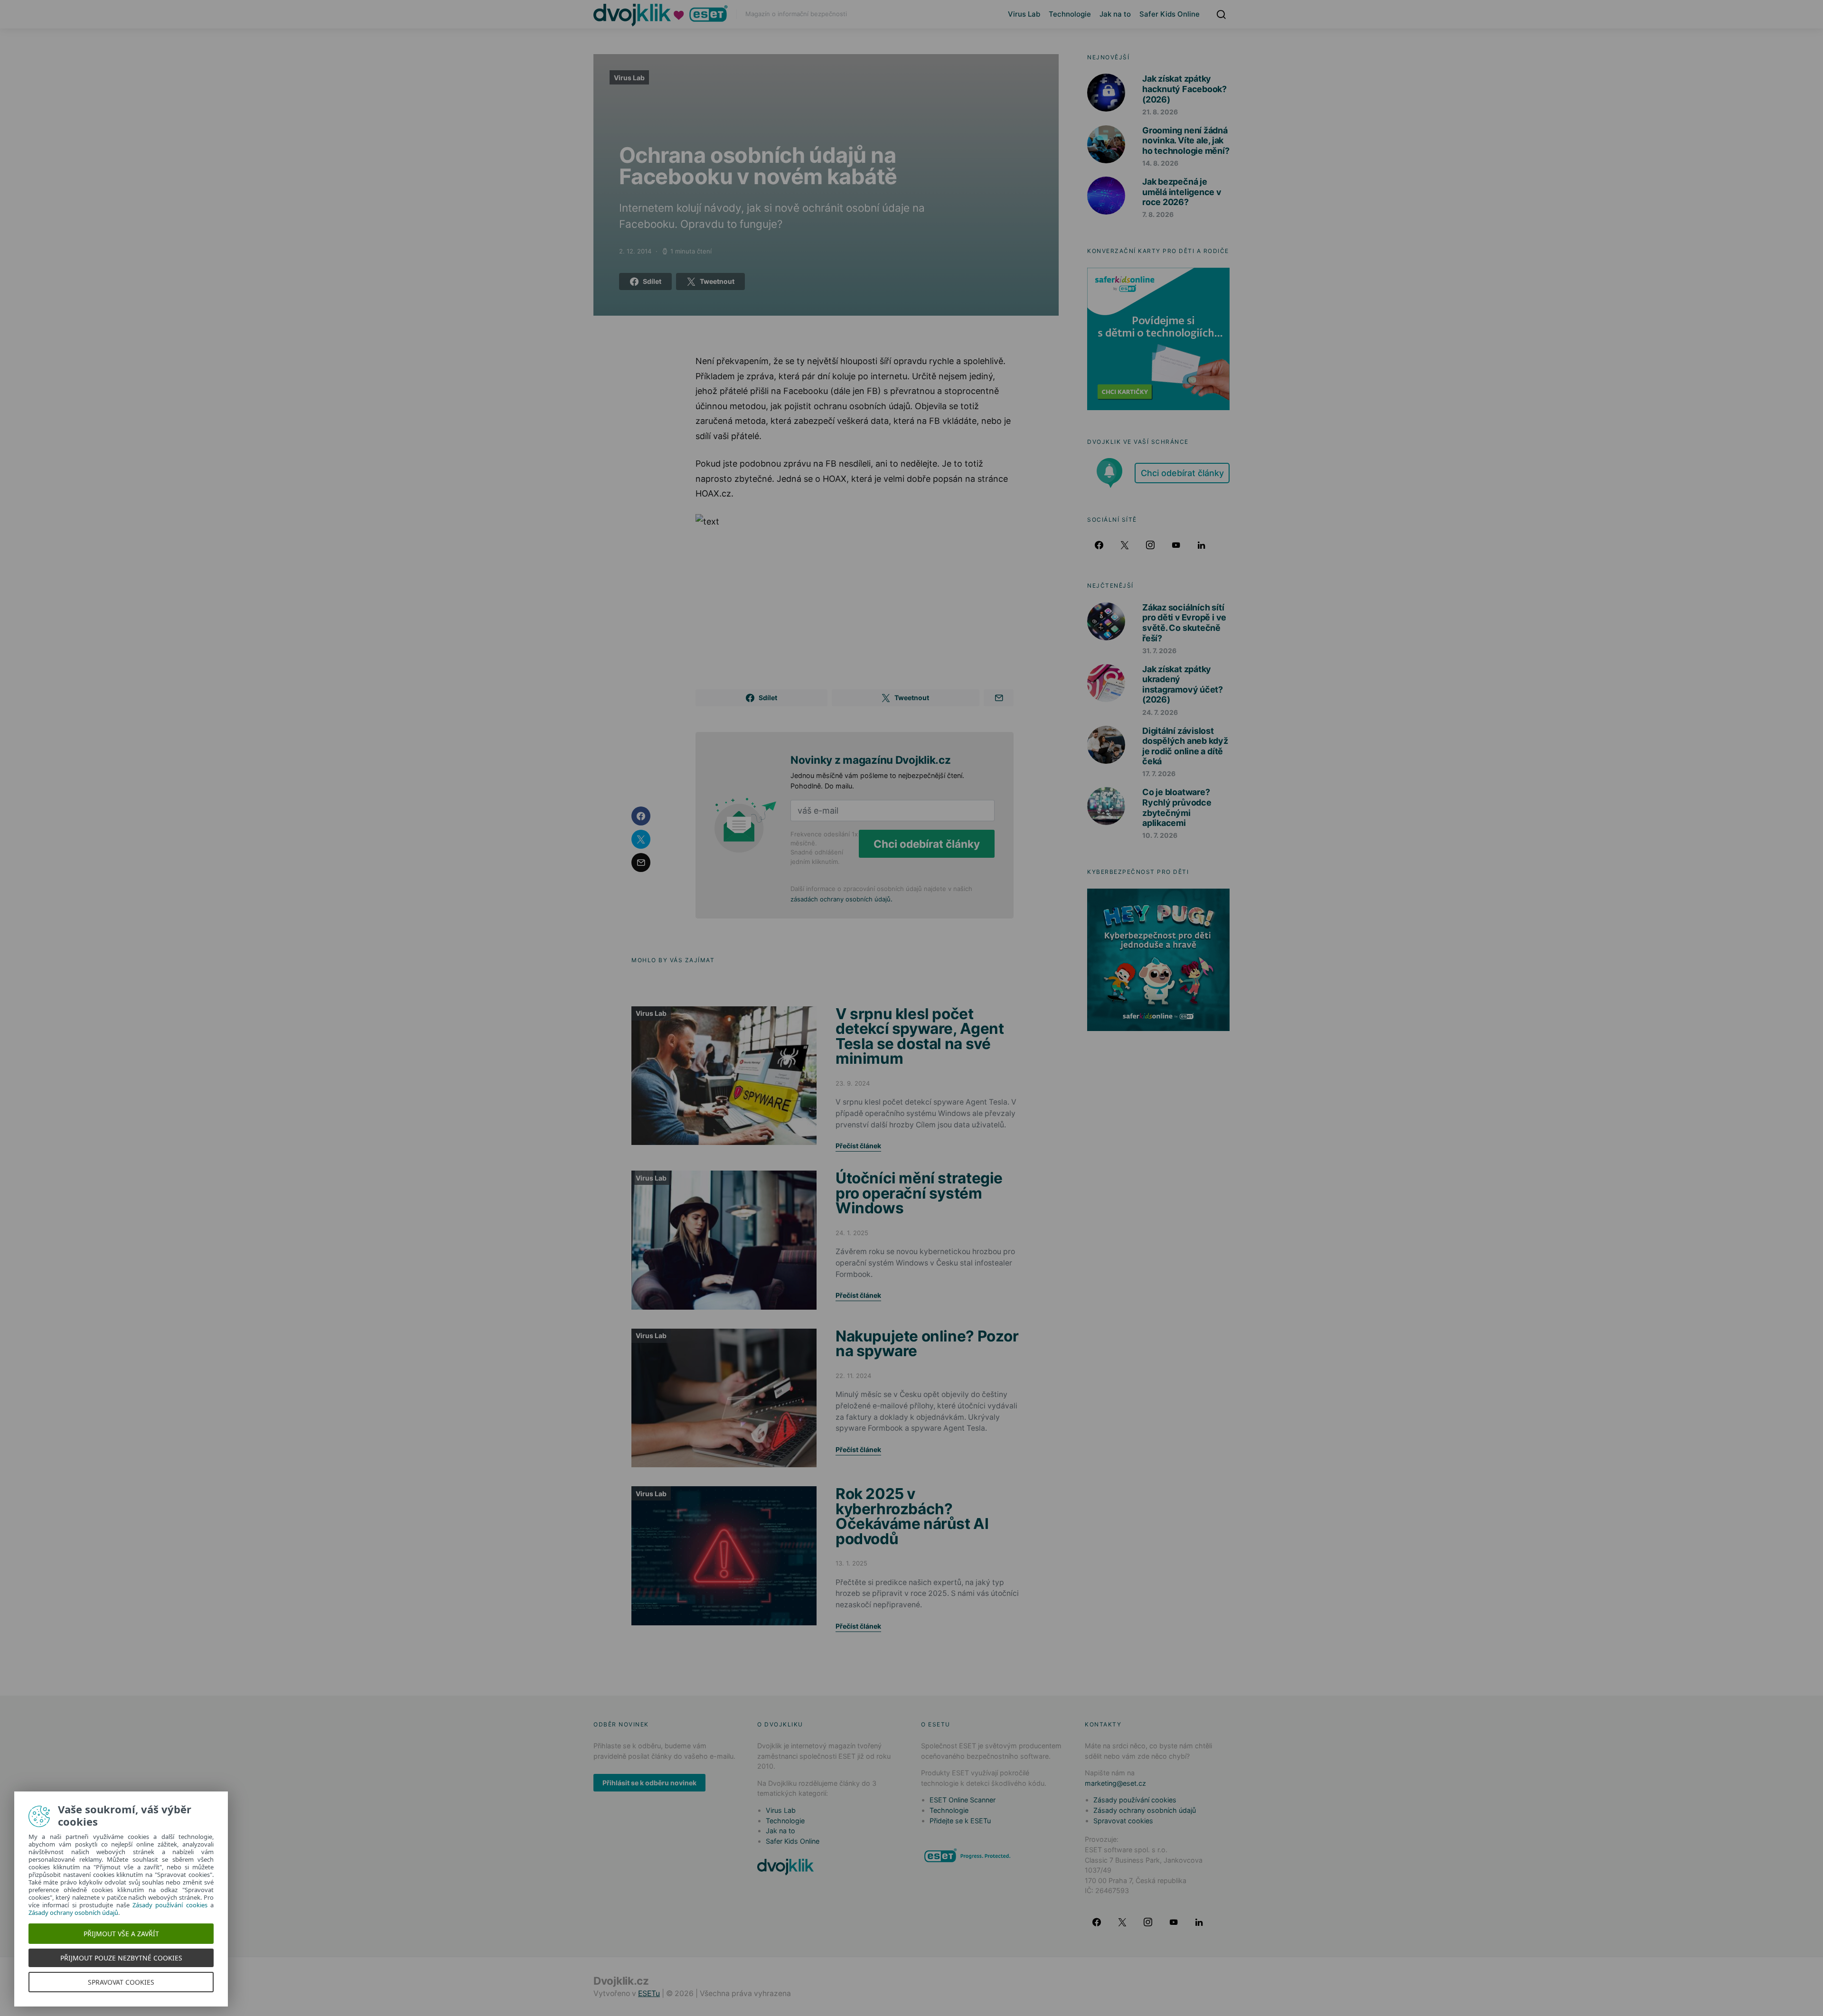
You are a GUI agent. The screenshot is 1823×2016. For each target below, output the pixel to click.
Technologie (1070, 14)
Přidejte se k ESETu (960, 1821)
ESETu (649, 1993)
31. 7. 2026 (1159, 651)
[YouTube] (1176, 545)
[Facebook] (1099, 545)
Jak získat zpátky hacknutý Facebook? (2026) (1184, 89)
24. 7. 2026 (1160, 712)
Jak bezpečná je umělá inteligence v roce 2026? (1182, 192)
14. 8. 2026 (1160, 163)
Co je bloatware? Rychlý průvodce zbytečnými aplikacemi (1177, 807)
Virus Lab (1024, 14)
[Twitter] (1125, 545)
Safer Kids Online (1170, 14)
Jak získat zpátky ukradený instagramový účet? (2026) (1183, 685)
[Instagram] (1150, 545)
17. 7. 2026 (1159, 774)
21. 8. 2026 (1160, 112)
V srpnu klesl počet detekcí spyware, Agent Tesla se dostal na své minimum (920, 1036)
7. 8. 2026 (1158, 214)
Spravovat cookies (1123, 1821)
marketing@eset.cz (1115, 1783)
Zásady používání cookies (1135, 1800)
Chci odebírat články (927, 844)
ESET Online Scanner (963, 1800)
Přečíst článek (858, 1146)
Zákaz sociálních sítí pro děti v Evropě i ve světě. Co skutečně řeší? (1184, 623)
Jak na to (1115, 14)
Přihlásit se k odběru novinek (649, 1783)
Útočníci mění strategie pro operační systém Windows (919, 1193)
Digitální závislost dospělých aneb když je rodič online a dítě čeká (1185, 746)
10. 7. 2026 (1160, 835)
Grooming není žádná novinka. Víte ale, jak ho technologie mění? (1186, 141)
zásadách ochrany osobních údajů (841, 899)
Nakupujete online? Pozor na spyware (927, 1344)
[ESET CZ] (968, 1855)
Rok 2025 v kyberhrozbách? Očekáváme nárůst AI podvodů (912, 1516)
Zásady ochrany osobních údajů (1145, 1810)
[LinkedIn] (1202, 545)
